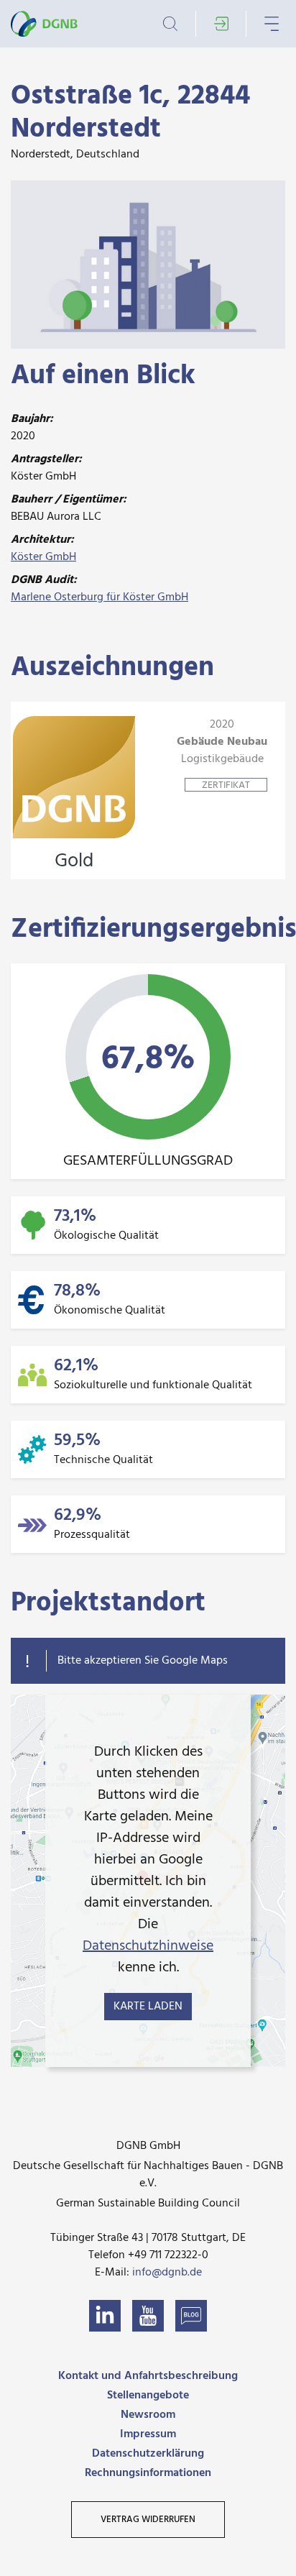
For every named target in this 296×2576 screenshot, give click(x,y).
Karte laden (148, 2007)
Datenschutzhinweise (148, 1946)
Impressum (148, 2434)
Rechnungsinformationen (148, 2473)
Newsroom (148, 2415)
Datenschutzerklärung (148, 2454)
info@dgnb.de (167, 2273)
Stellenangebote (148, 2396)
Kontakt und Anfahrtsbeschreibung (148, 2376)
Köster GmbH (43, 557)
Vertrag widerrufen (148, 2520)
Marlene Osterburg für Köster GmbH (100, 597)
